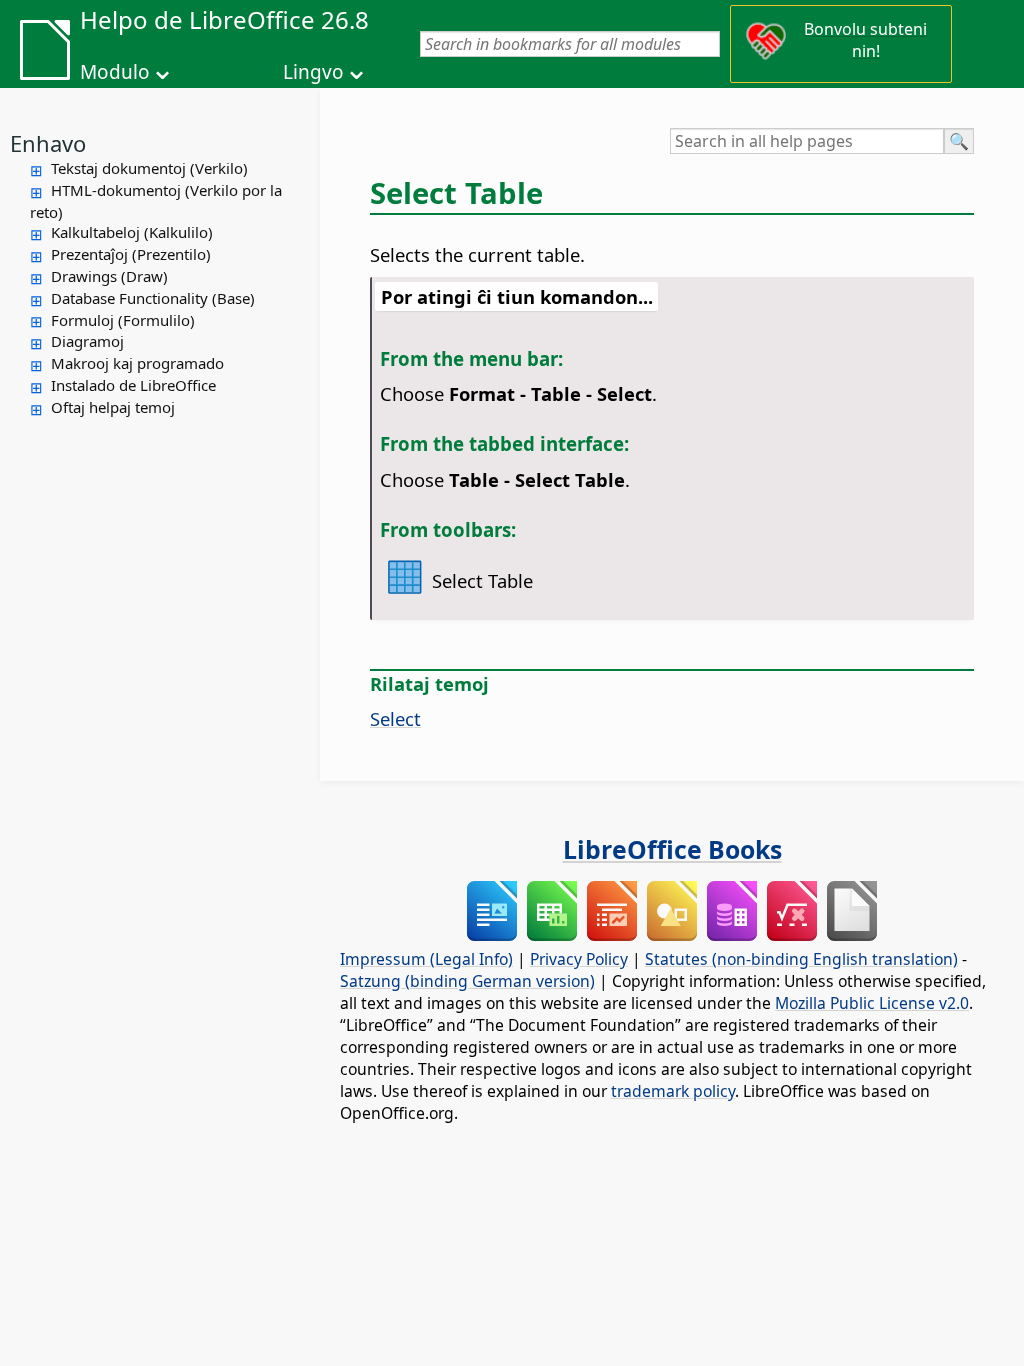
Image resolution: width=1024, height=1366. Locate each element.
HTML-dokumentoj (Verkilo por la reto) (156, 201)
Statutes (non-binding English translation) (801, 959)
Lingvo (313, 72)
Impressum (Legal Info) (426, 959)
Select (395, 718)
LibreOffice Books (672, 849)
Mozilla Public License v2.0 (872, 1003)
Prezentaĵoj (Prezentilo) (131, 254)
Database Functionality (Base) (153, 298)
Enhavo (48, 143)
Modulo (115, 72)
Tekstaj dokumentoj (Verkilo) (149, 168)
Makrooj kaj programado (137, 363)
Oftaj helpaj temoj (113, 407)
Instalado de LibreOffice (133, 385)
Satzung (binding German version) (467, 981)
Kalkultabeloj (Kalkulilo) (132, 232)
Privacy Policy (579, 959)
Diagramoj (87, 341)
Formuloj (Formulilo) (123, 320)
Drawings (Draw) (109, 276)
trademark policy (673, 1091)
